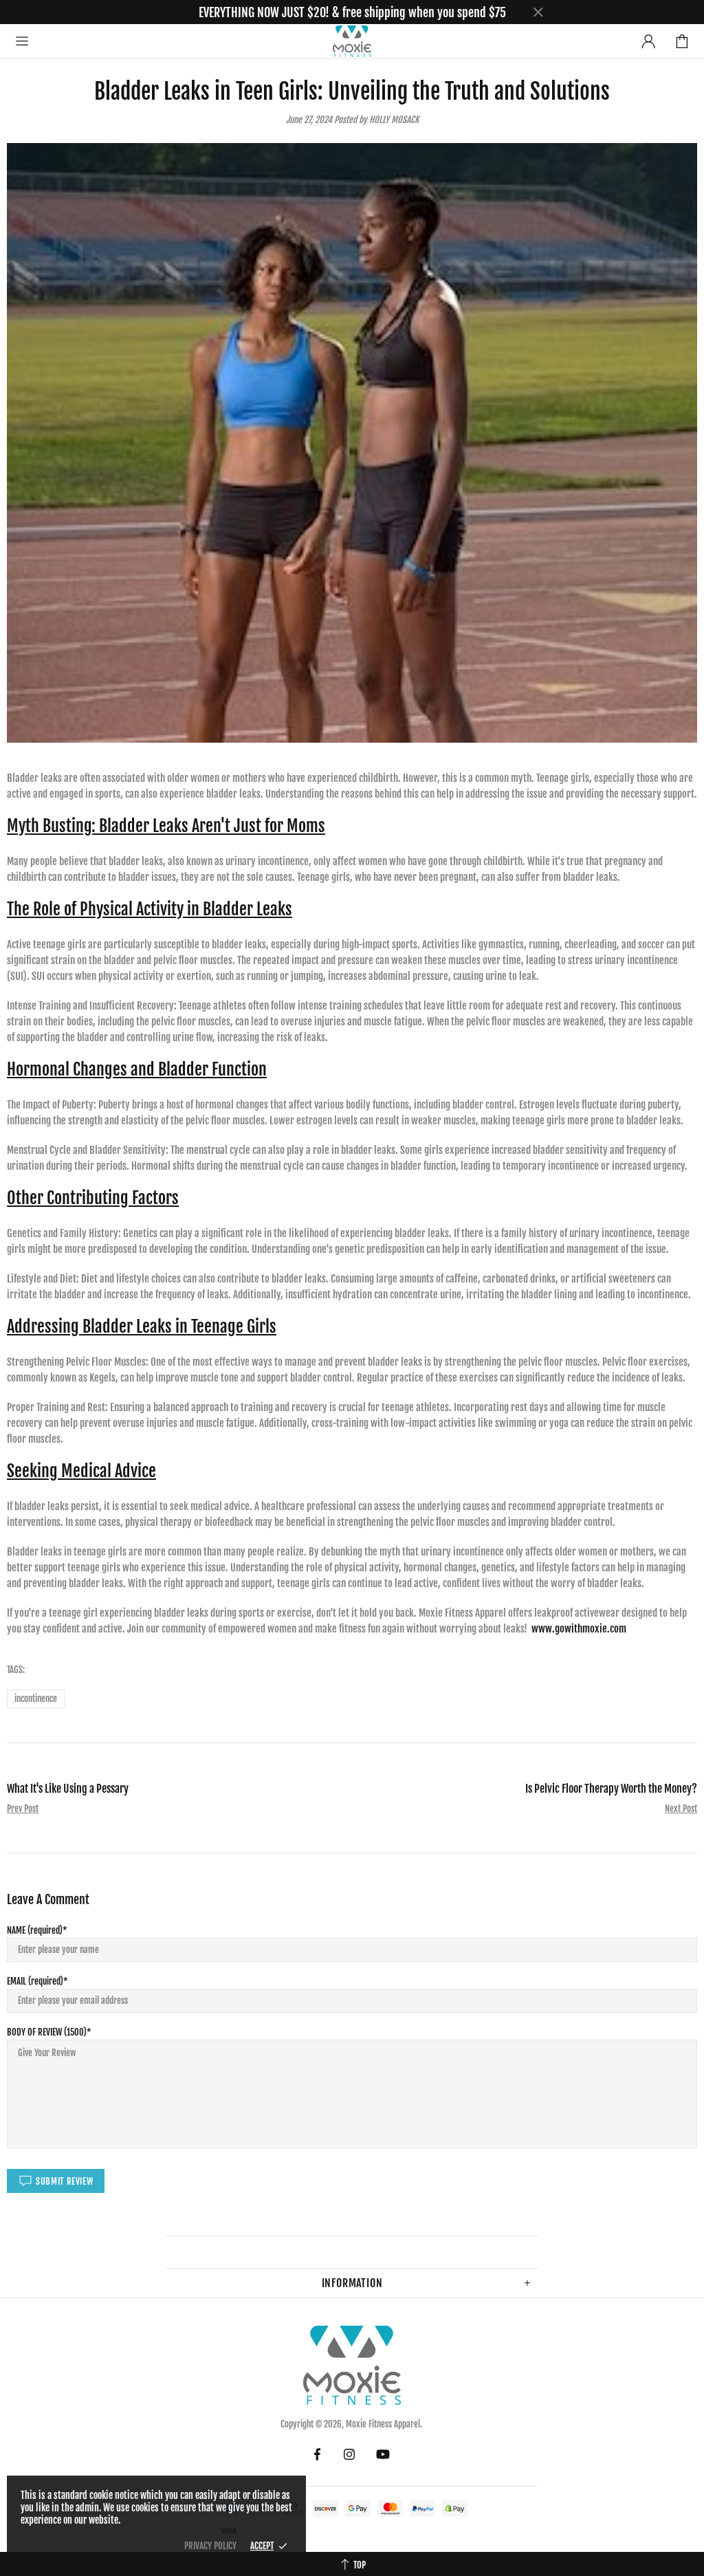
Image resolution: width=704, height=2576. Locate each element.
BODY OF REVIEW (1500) (47, 2032)
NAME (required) (35, 1930)
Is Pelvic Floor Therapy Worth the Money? (611, 1789)
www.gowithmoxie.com (579, 1629)
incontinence (36, 1699)
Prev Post (23, 1809)
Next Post (681, 1809)
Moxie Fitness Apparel (352, 41)
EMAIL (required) (35, 1981)
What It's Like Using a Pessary (68, 1789)
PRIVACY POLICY (210, 2546)
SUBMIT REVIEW (64, 2181)
